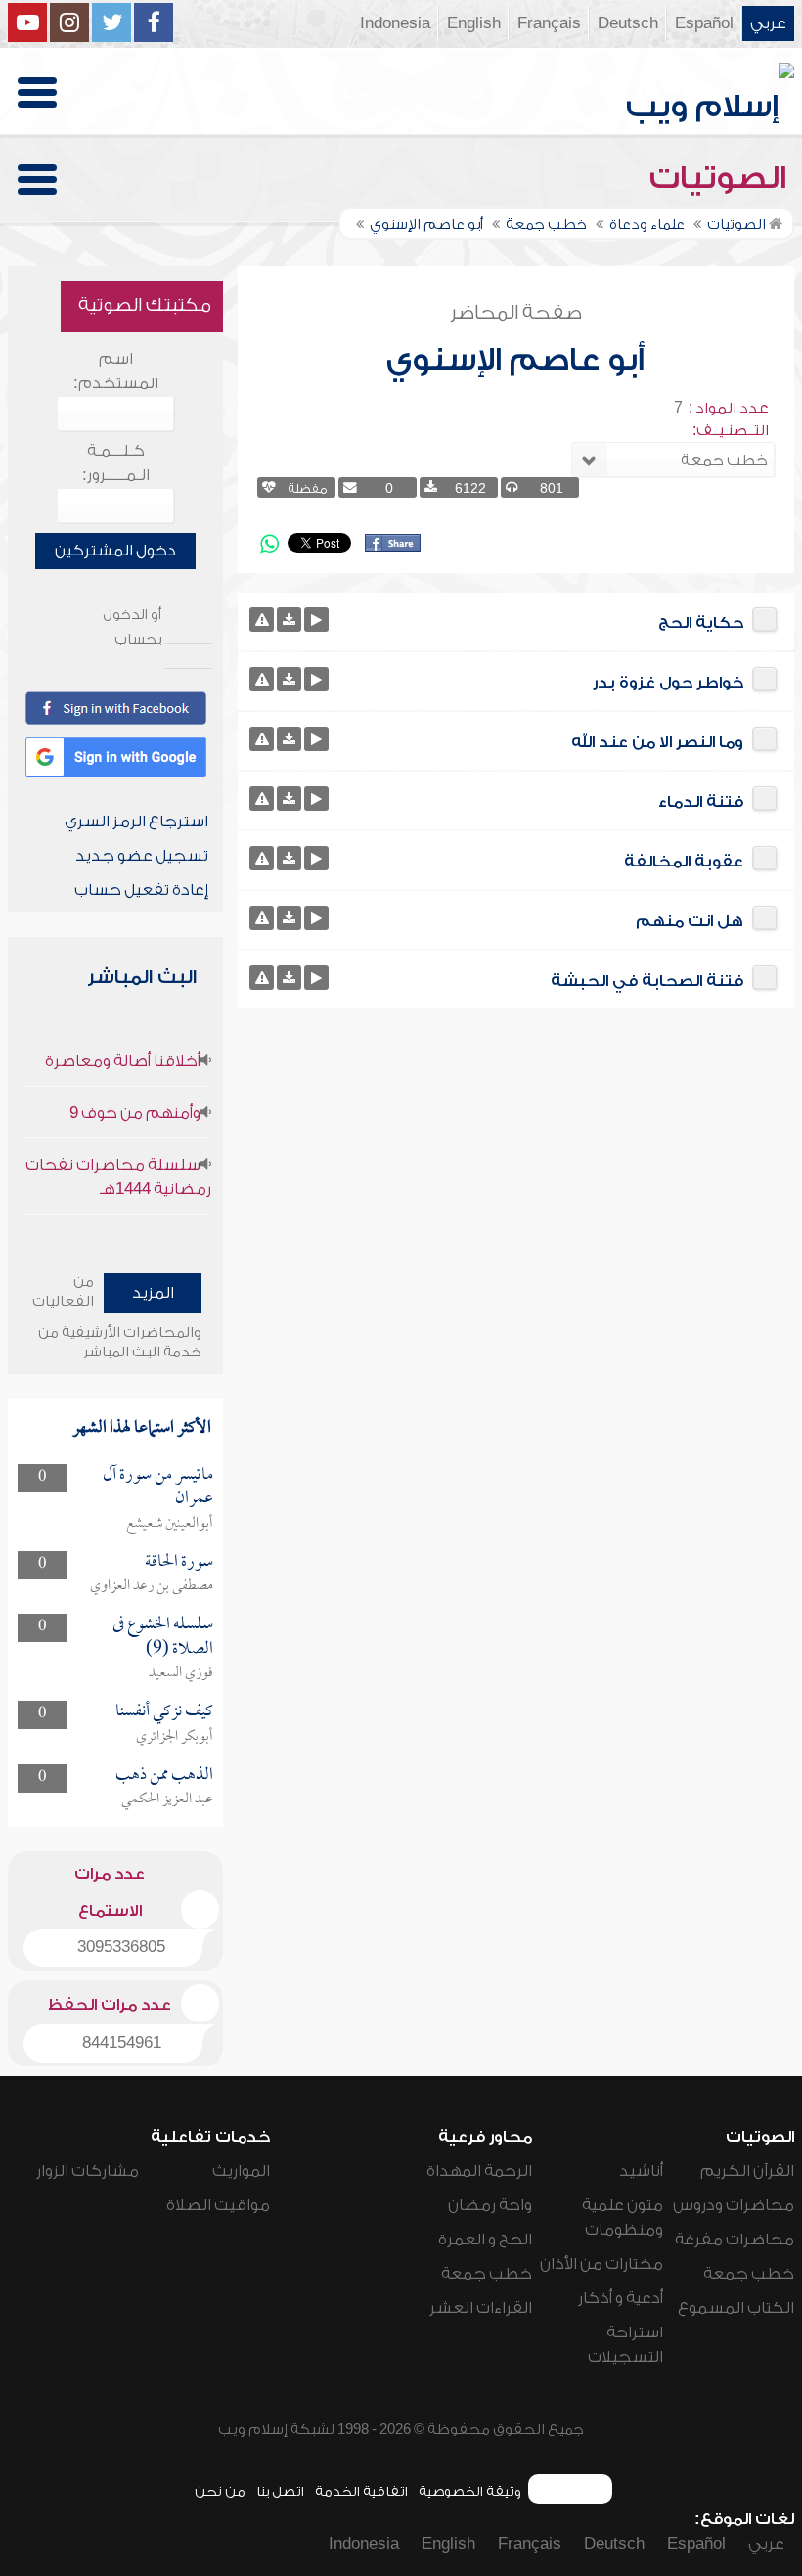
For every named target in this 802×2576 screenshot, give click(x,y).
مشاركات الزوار (88, 2171)
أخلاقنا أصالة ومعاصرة (123, 1061)
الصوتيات (722, 178)
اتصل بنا (280, 2491)
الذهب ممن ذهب (164, 1776)
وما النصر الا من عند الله (657, 742)
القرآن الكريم (747, 2171)
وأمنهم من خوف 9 (135, 1113)
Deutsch (628, 23)
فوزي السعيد (181, 1673)
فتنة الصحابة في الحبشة (647, 981)
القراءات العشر (481, 2308)
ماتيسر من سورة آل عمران (158, 1487)
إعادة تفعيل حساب (141, 890)
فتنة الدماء (701, 802)
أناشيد (641, 2171)
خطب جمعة (749, 2274)
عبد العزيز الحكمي (167, 1799)
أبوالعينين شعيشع (170, 1524)
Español (704, 23)
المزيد (153, 1293)
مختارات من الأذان (601, 2264)
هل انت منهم (690, 921)
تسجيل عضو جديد (142, 856)
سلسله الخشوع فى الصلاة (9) (163, 1637)
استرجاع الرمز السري (136, 822)
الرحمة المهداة (479, 2171)
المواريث (241, 2171)
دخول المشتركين (115, 551)
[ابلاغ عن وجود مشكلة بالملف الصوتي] (262, 620)
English (474, 23)
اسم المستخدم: (116, 371)
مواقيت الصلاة (218, 2205)
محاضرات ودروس (734, 2205)
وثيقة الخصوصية (470, 2491)
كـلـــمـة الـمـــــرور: (116, 463)
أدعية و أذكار (621, 2298)
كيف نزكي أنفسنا (164, 1712)
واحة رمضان (490, 2205)
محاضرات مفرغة (735, 2240)
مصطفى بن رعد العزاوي (152, 1586)
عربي (768, 23)
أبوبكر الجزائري (175, 1737)
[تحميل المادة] (289, 620)
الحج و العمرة (485, 2240)
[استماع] (316, 620)
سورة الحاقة (179, 1562)
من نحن (220, 2491)
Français (549, 23)
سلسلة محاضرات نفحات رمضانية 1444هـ (118, 1177)
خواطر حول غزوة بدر (668, 683)
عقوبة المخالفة (684, 862)
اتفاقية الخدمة (361, 2491)
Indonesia (395, 23)
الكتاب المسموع (736, 2308)
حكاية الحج (701, 623)
